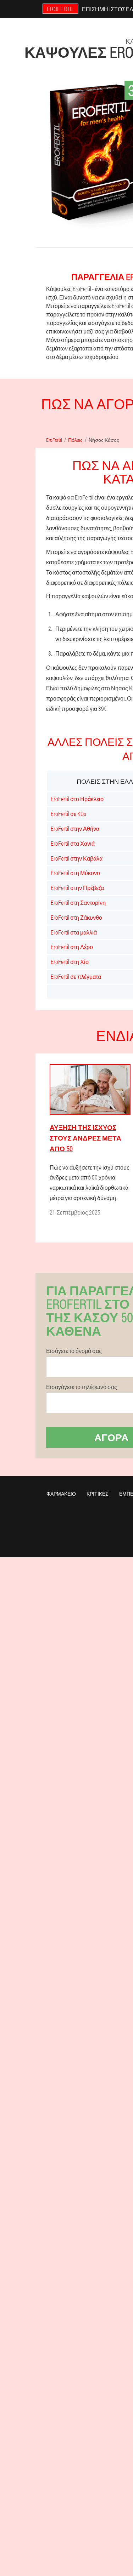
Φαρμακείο (61, 1494)
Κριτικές (98, 1494)
